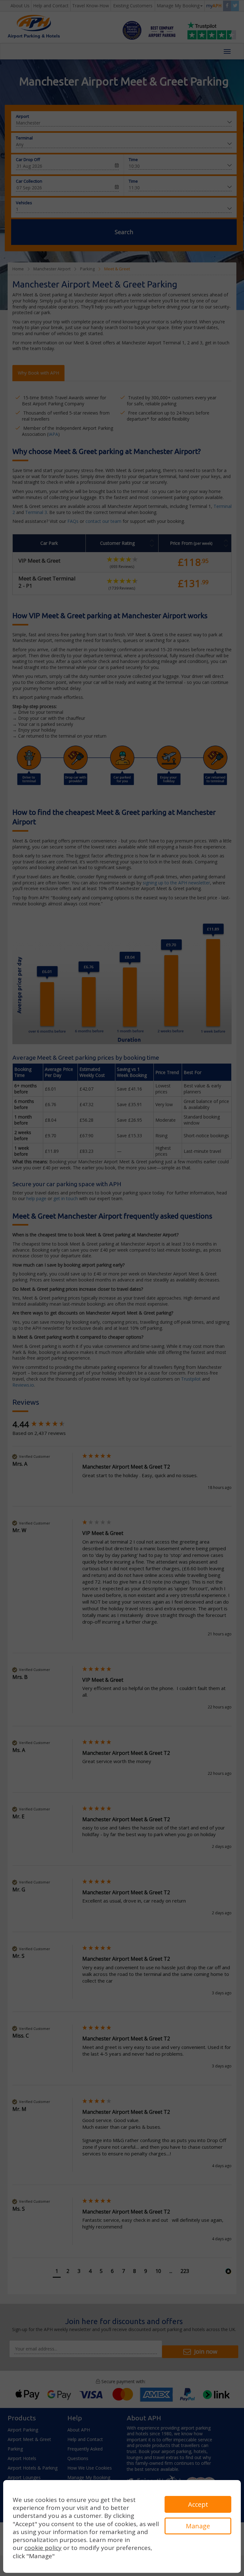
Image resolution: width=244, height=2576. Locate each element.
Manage (198, 2526)
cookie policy (43, 2548)
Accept (198, 2504)
